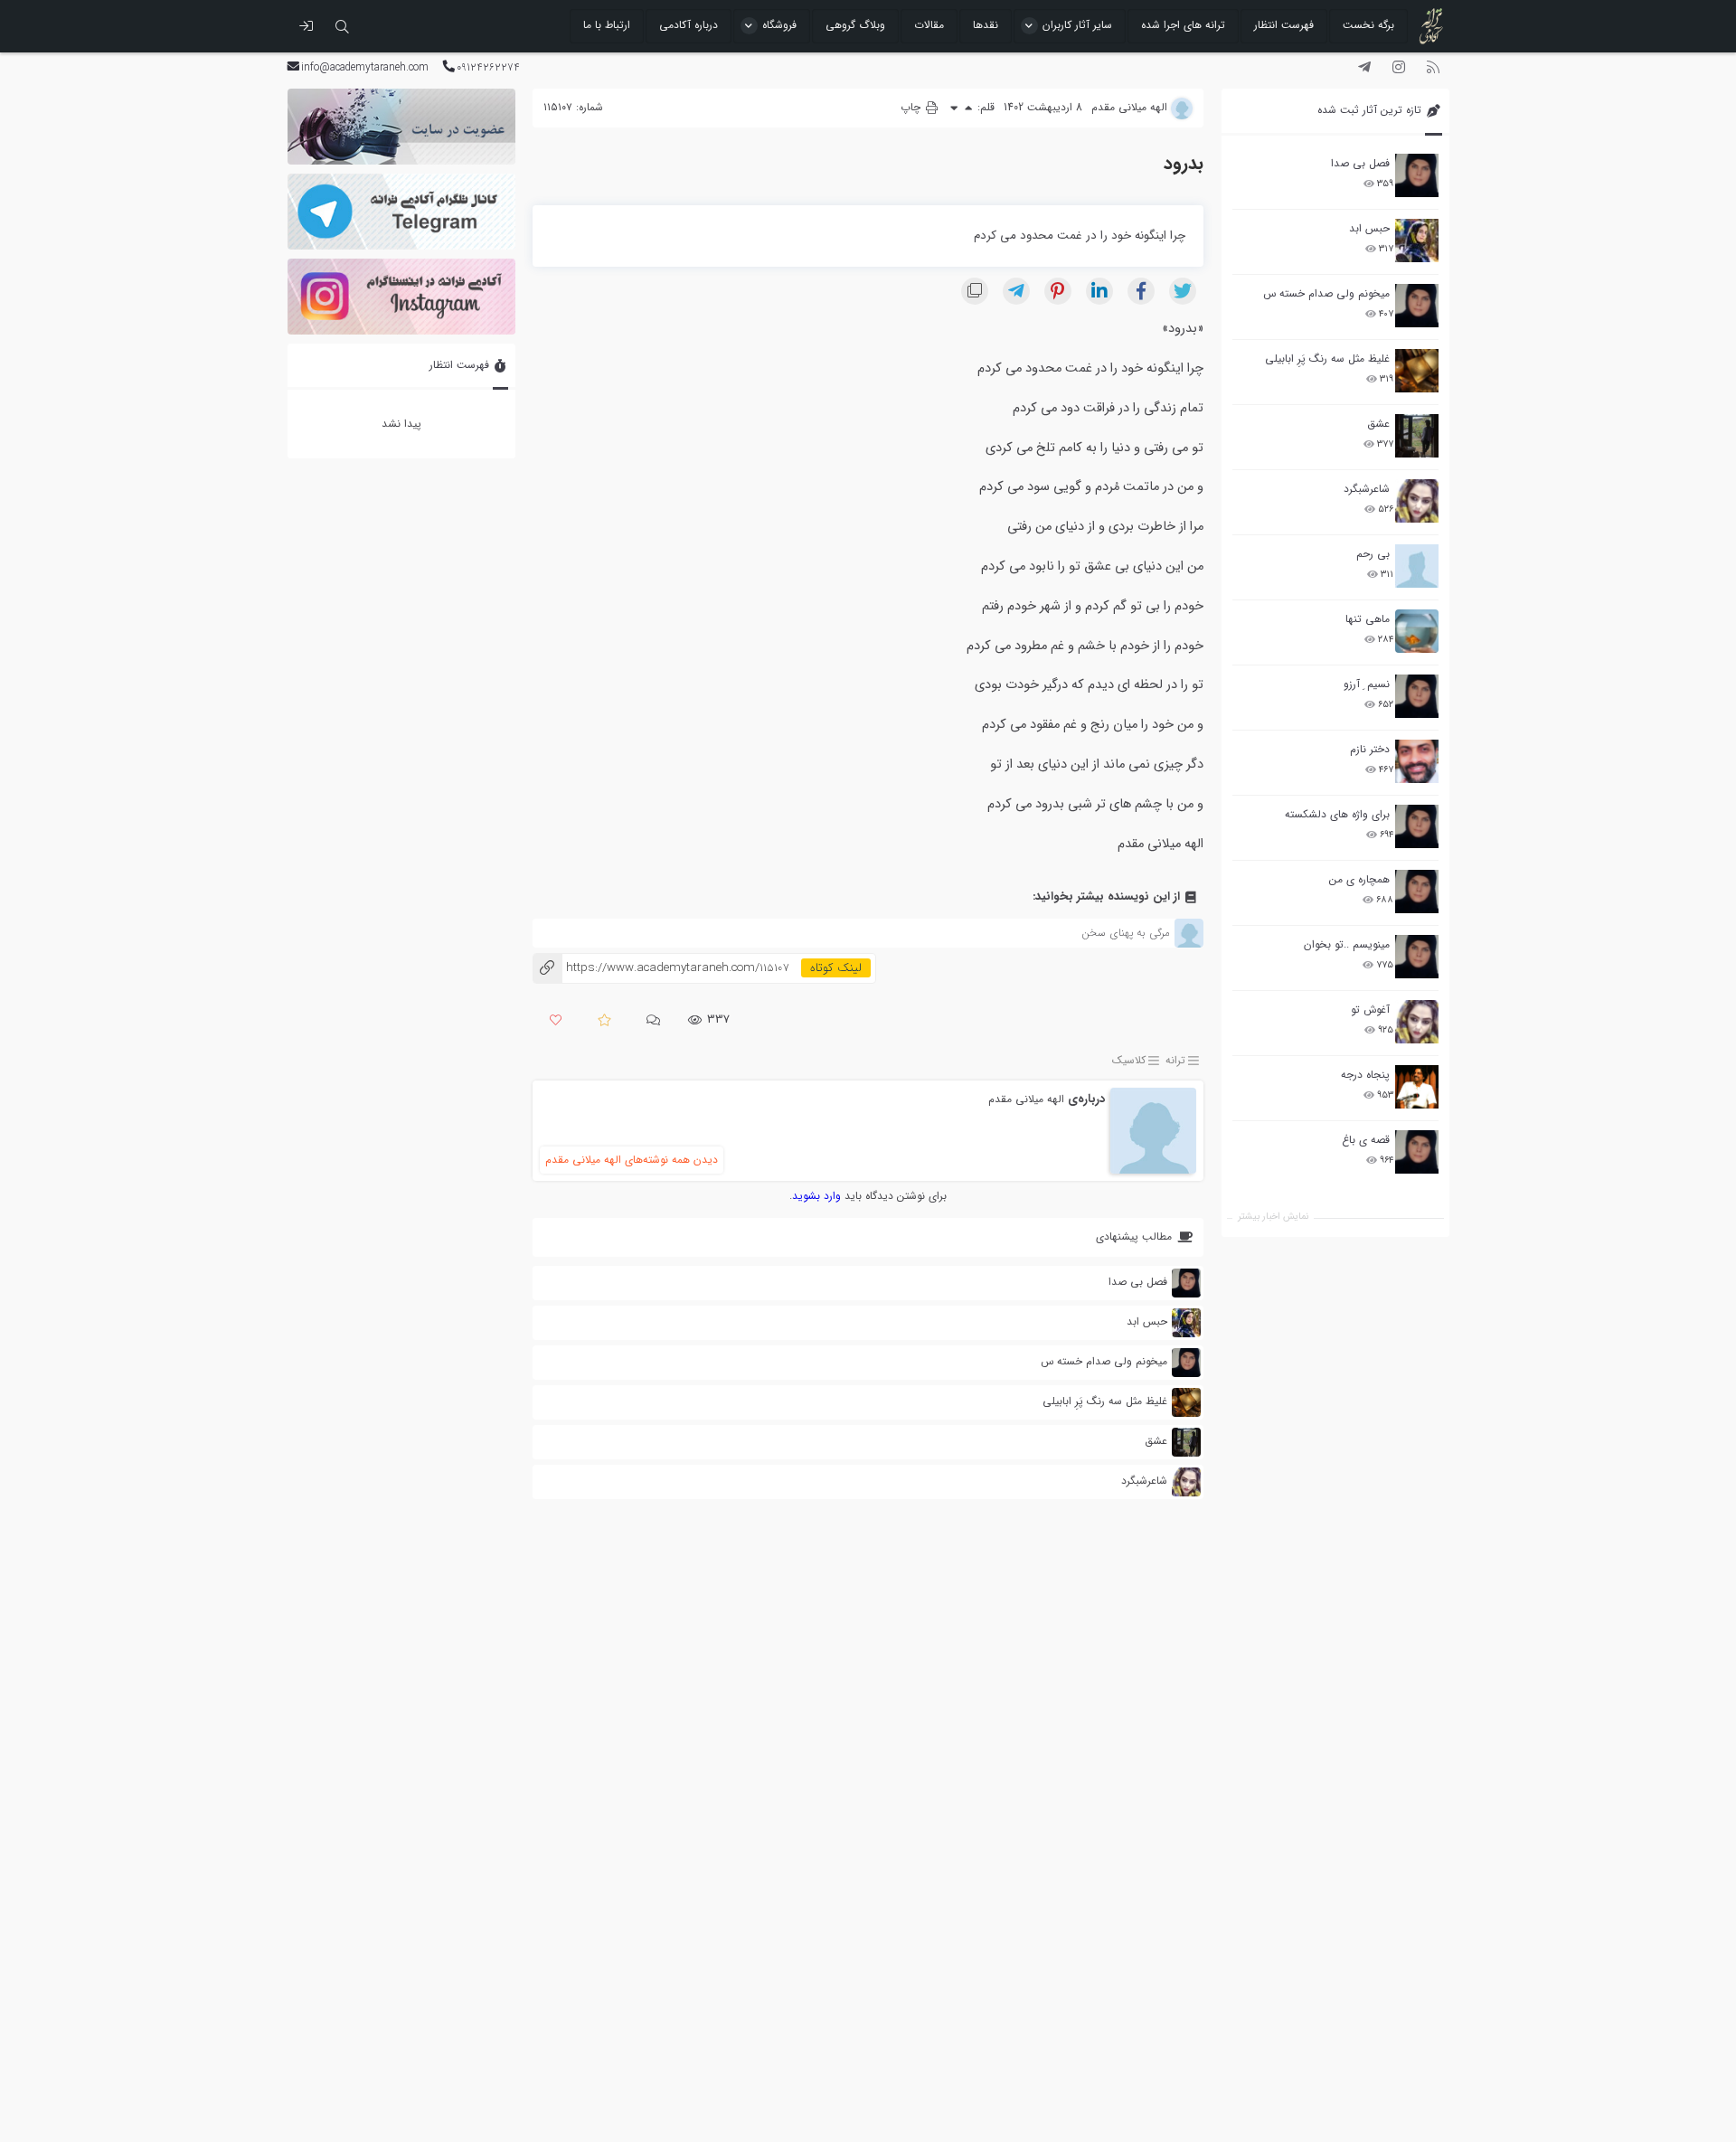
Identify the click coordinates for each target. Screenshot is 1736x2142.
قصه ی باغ (1366, 1140)
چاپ (912, 107)
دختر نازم (1370, 749)
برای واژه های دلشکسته (1337, 814)
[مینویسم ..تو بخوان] (1417, 957)
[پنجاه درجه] (1417, 1087)
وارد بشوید (816, 1196)
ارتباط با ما (607, 25)
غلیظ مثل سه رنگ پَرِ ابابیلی (1327, 359)
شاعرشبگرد (1367, 489)
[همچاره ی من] (1417, 892)
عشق (1378, 424)
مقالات (929, 25)
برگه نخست (1368, 25)
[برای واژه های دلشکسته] (1417, 826)
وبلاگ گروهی (855, 25)
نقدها (986, 25)
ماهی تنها (1368, 619)
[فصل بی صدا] (1417, 175)
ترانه (1175, 1060)
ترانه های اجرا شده (1183, 25)
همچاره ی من (1359, 879)
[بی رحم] (1417, 566)
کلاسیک (1129, 1060)
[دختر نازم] (1417, 761)
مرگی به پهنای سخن (1126, 933)
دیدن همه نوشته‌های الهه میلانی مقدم (632, 1160)
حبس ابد (1369, 228)
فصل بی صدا (1360, 163)
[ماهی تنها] (1417, 631)
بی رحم (1373, 554)
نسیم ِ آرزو (1367, 684)
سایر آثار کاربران (1077, 25)
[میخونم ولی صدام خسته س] (1417, 306)
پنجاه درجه (1365, 1075)
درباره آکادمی (689, 25)
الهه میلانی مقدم (1026, 1099)
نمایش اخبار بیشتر (1273, 1217)
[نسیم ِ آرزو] (1417, 696)
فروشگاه (779, 25)
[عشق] (1417, 436)
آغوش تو (1370, 1010)
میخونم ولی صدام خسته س (1326, 293)
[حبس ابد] (1417, 241)
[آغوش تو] (1417, 1022)
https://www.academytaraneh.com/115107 (660, 968)
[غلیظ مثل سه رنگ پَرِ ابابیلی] (1417, 371)
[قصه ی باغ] (1417, 1152)
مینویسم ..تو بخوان (1347, 944)
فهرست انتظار (1284, 25)
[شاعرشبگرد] (1417, 501)
